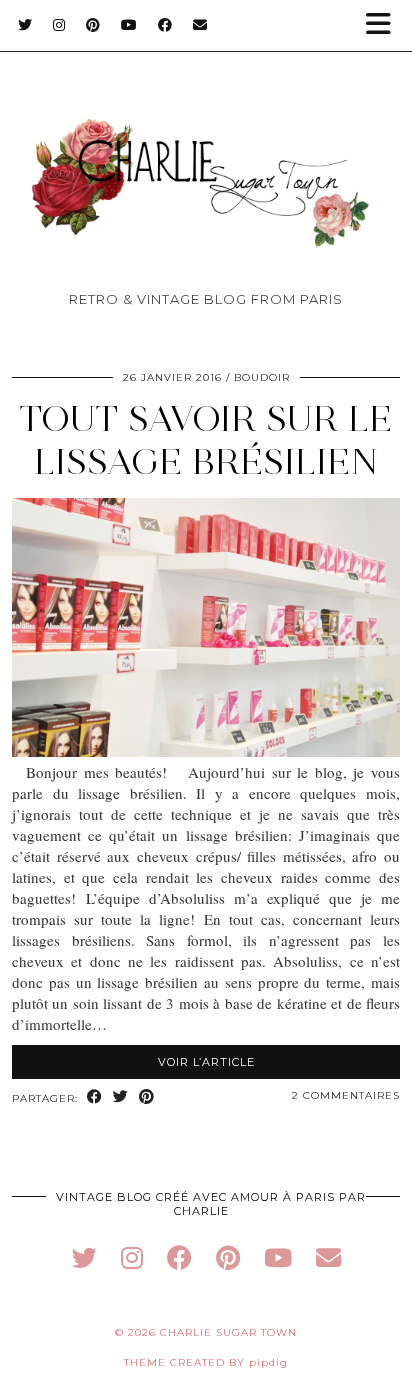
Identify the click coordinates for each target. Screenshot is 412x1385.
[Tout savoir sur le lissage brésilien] (206, 751)
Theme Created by (206, 1362)
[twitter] (84, 1257)
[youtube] (278, 1257)
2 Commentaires (346, 1095)
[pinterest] (228, 1257)
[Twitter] (25, 25)
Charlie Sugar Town (228, 1332)
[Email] (200, 25)
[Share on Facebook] (95, 1097)
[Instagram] (59, 25)
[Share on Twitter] (121, 1097)
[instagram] (132, 1257)
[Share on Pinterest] (147, 1097)
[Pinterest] (93, 25)
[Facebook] (165, 25)
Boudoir (262, 377)
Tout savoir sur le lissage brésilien (206, 440)
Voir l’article (206, 1062)
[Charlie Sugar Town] (206, 150)
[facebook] (179, 1257)
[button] (385, 25)
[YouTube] (129, 25)
